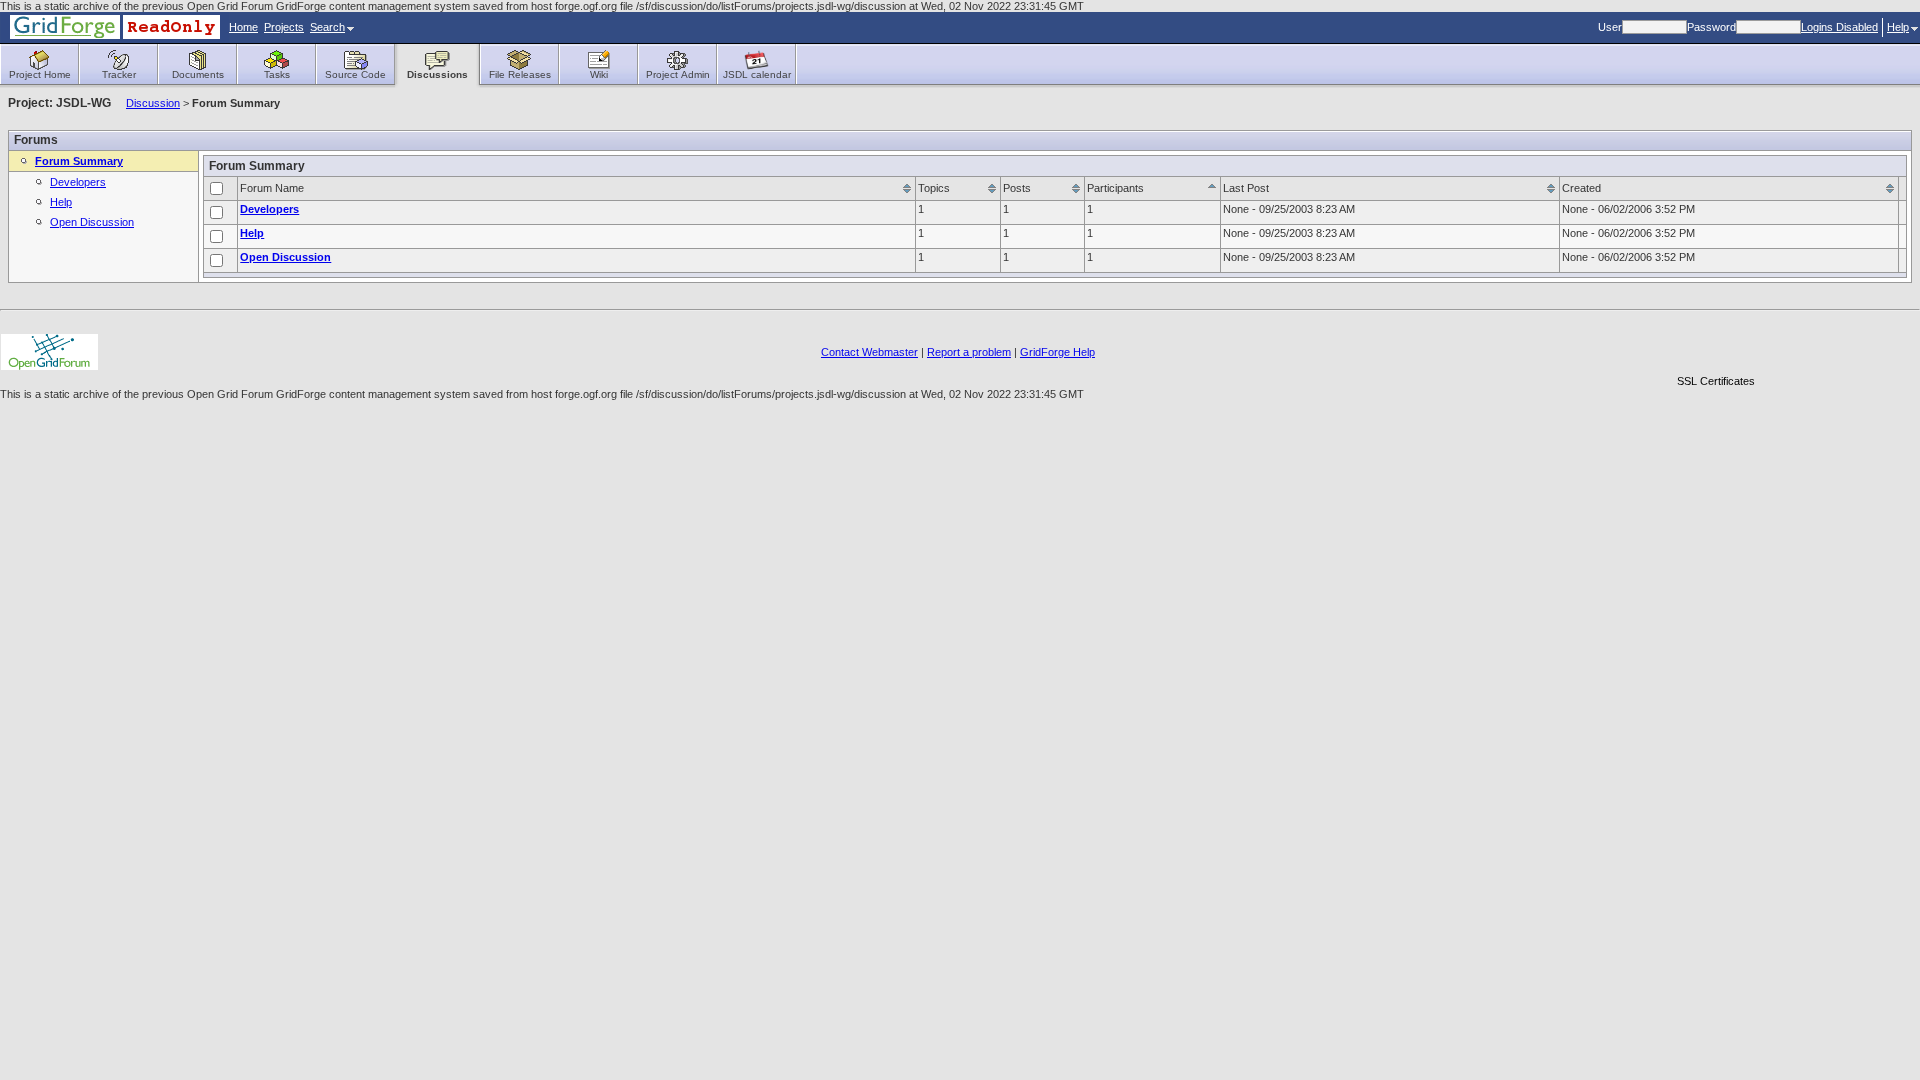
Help (1898, 27)
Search (327, 27)
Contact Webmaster (869, 352)
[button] (1716, 346)
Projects (284, 27)
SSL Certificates (1716, 381)
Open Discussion (92, 222)
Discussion (153, 103)
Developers (78, 182)
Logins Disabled (1839, 27)
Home (243, 27)
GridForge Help (1057, 352)
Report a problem (969, 352)
